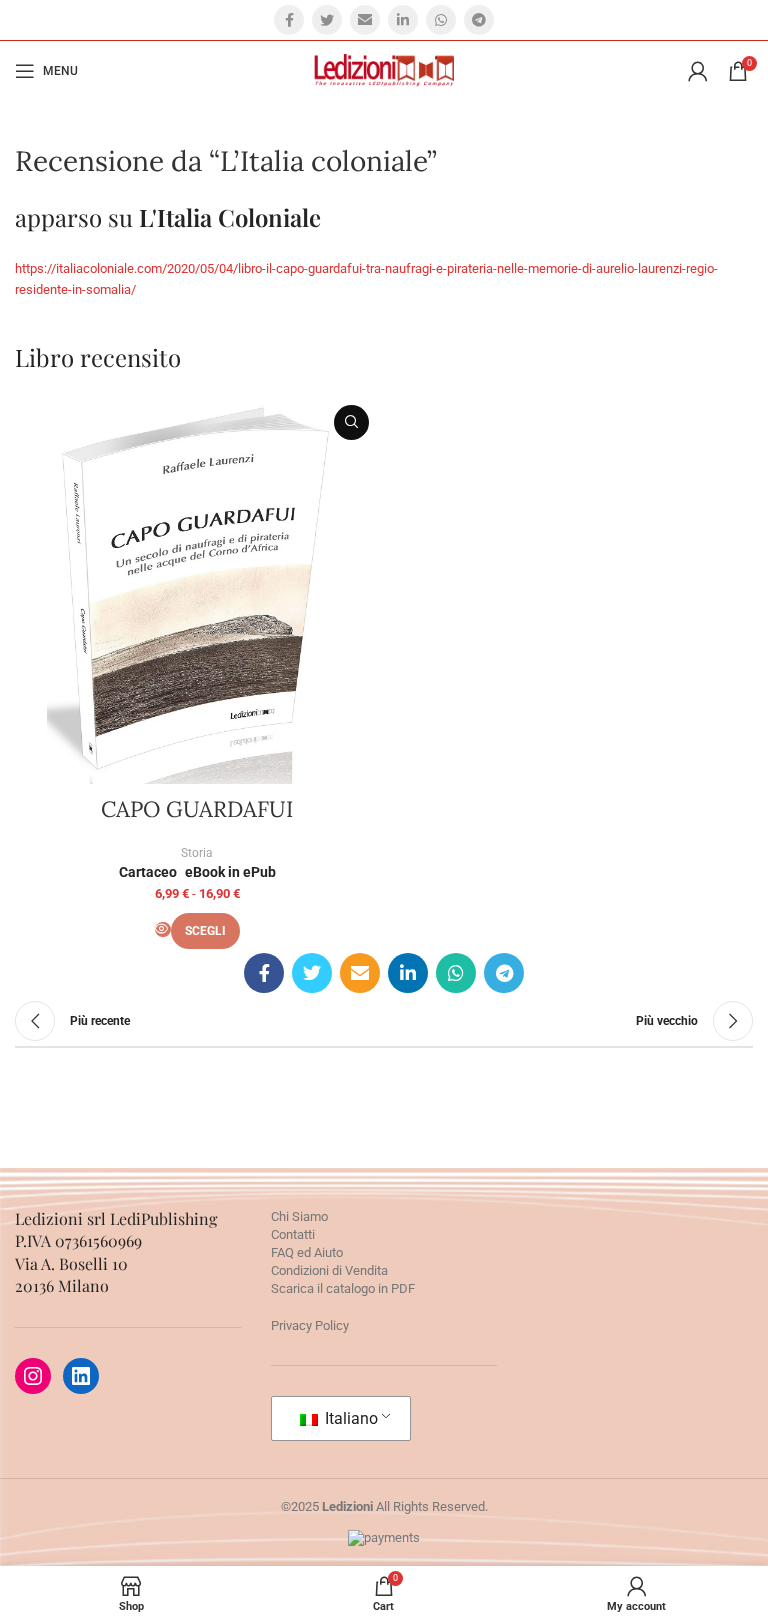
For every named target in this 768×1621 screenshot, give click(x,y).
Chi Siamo (299, 1216)
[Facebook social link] (289, 20)
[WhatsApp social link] (441, 20)
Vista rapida (351, 422)
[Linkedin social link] (403, 20)
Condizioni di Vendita (329, 1270)
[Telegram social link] (479, 20)
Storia (197, 853)
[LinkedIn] (81, 1376)
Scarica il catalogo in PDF (343, 1288)
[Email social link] (365, 20)
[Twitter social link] (327, 20)
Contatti (293, 1234)
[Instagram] (33, 1376)
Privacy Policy (310, 1325)
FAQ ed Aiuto (307, 1252)
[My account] (698, 71)
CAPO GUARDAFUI (197, 809)
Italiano (349, 1418)
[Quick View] (163, 929)
